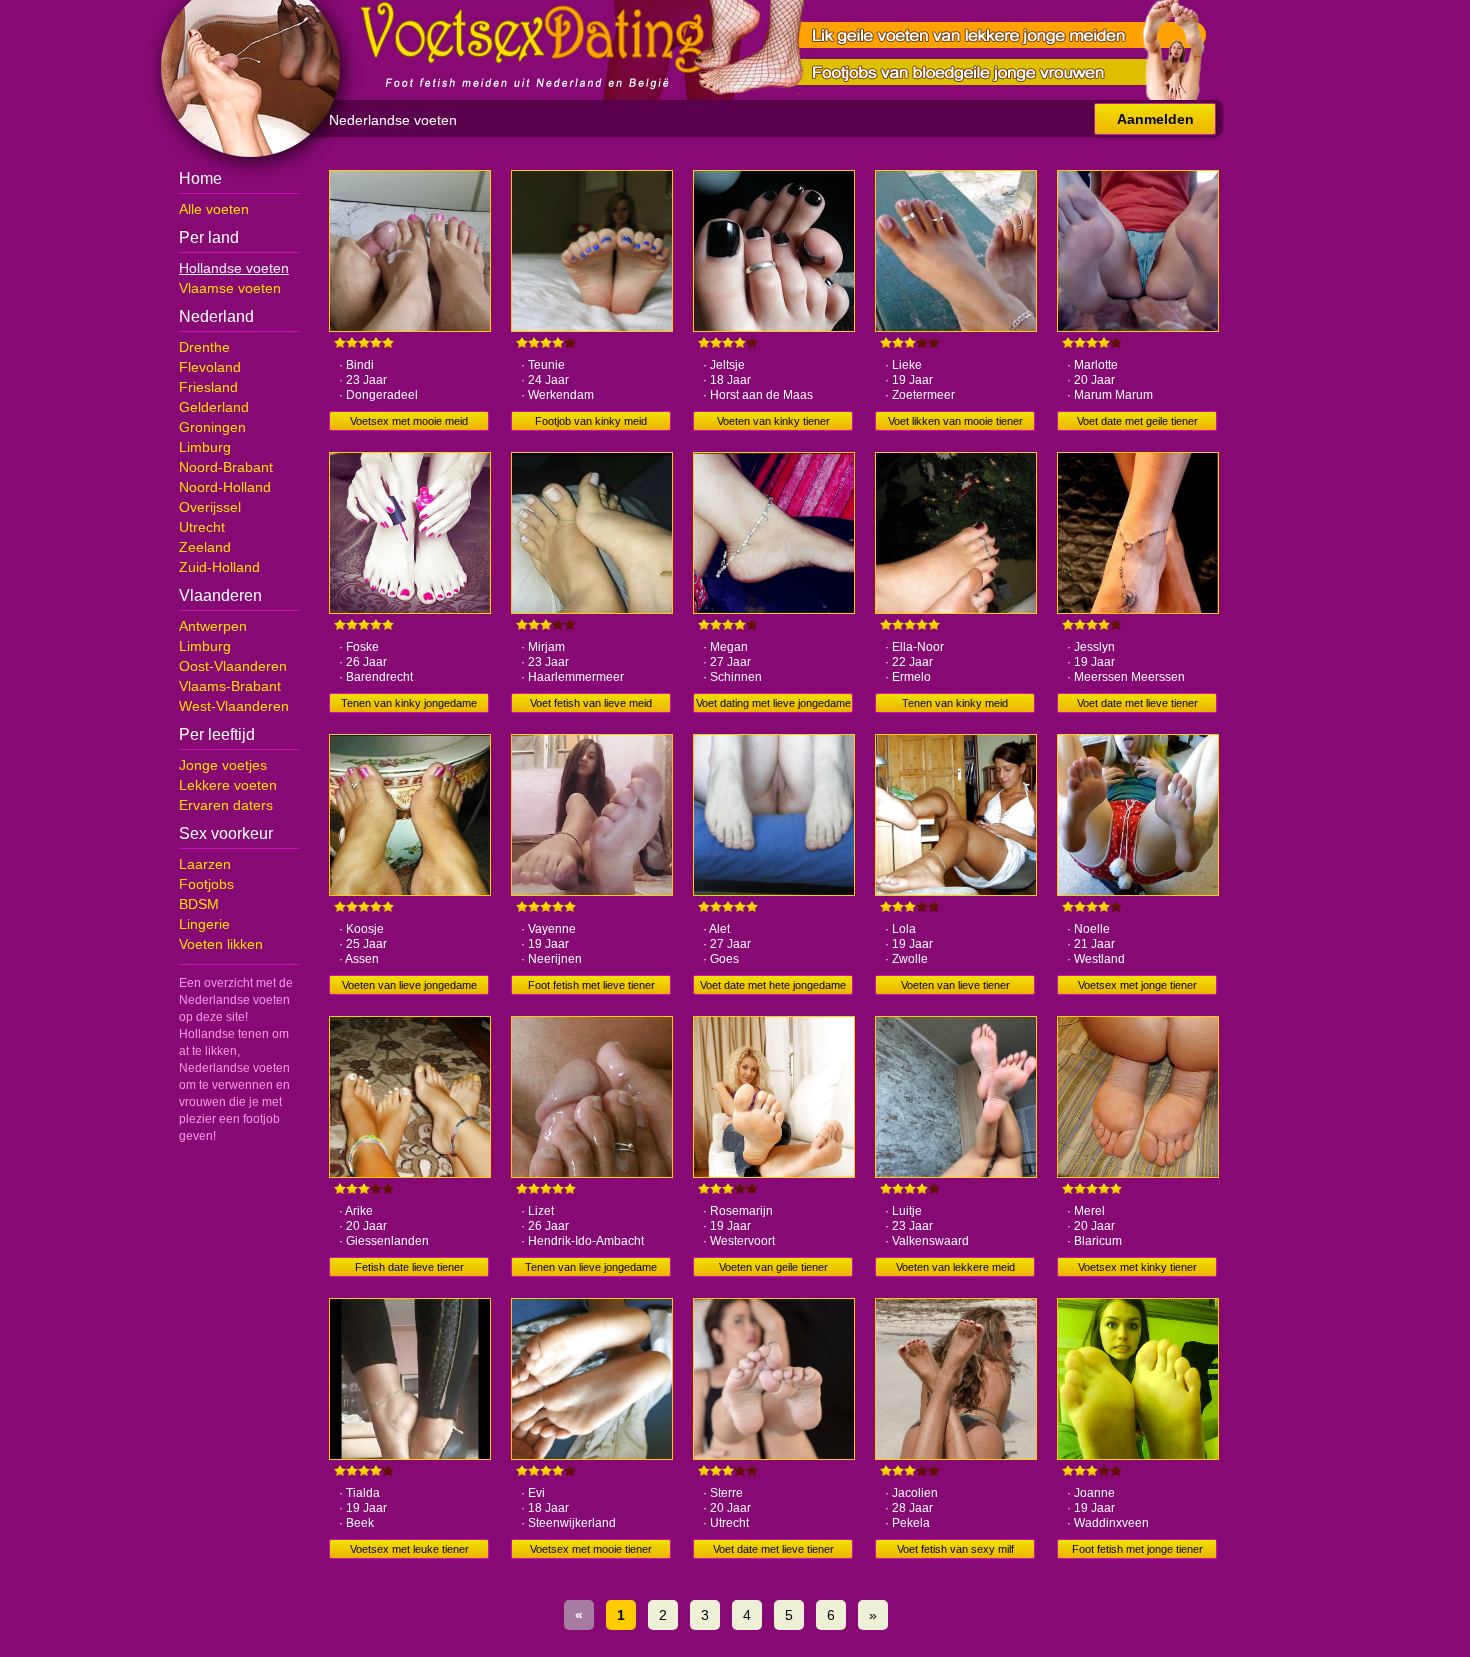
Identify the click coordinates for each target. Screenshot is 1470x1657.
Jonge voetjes (223, 765)
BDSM (199, 904)
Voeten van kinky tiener (773, 421)
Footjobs (206, 884)
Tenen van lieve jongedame (591, 1267)
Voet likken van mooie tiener (955, 421)
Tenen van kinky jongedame (409, 703)
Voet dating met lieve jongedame (773, 703)
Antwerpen (213, 626)
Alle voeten (214, 209)
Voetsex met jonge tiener (1137, 985)
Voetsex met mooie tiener (591, 1549)
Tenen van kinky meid (955, 703)
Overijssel (210, 507)
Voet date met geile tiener (1137, 421)
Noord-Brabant (226, 467)
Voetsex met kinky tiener (1137, 1267)
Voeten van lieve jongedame (409, 985)
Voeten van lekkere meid (955, 1267)
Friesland (208, 387)
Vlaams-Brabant (230, 686)
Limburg (205, 447)
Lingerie (204, 924)
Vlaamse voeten (230, 288)
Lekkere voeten (228, 785)
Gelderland (214, 407)
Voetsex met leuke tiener (409, 1549)
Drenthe (204, 347)
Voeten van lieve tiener (955, 985)
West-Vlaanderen (234, 706)
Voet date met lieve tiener (1137, 703)
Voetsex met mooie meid (409, 421)
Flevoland (210, 367)
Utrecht (202, 527)
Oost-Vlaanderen (233, 666)
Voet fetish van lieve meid (591, 703)
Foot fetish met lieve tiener (591, 985)
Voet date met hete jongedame (773, 985)
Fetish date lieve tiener (409, 1267)
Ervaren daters (226, 805)
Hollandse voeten (234, 268)
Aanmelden (1155, 119)
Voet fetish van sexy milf (955, 1549)
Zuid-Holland (219, 567)
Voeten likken (221, 944)
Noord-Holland (225, 487)
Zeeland (205, 547)
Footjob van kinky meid (591, 421)
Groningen (212, 427)
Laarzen (205, 864)
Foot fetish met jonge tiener (1137, 1549)
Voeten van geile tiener (773, 1267)
